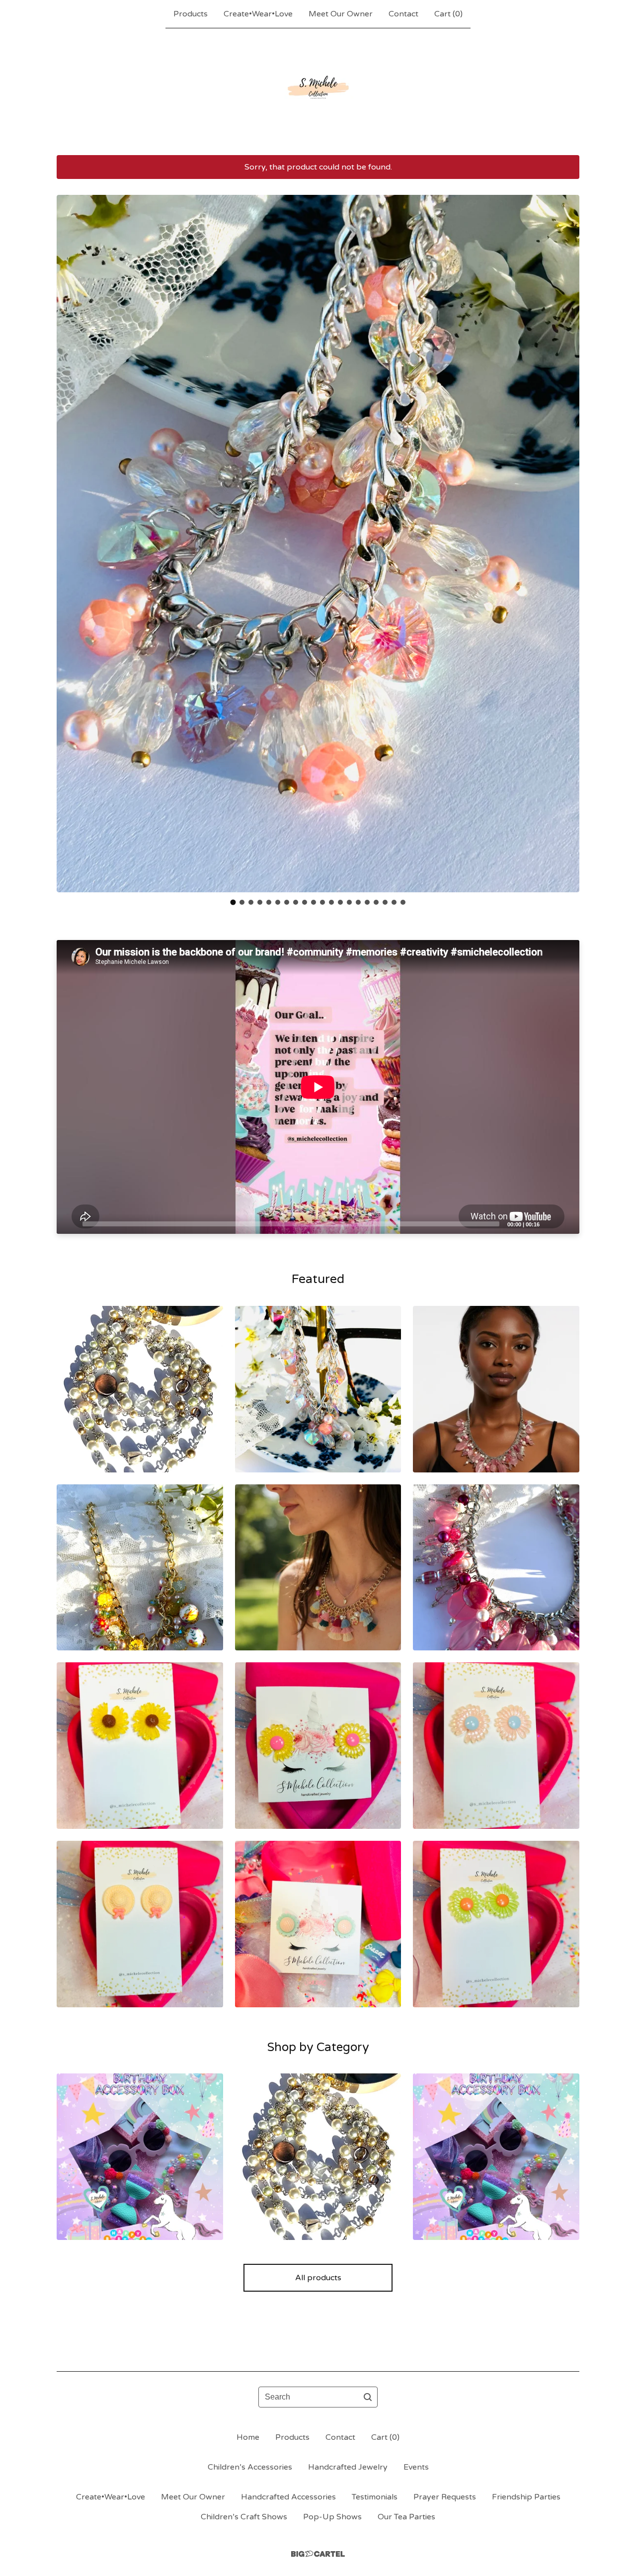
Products (191, 14)
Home (248, 2437)
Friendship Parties (526, 2497)
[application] (318, 1087)
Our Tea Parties (406, 2517)
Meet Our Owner (341, 14)
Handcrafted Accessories (288, 2497)
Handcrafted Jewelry (348, 2467)
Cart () (448, 14)
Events (416, 2467)
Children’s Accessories (250, 2467)
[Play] (69, 1223)
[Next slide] (565, 536)
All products (318, 2278)
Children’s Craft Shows (244, 2517)
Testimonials (375, 2497)
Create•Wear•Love (258, 14)
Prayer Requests (445, 2497)
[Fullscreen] (566, 1223)
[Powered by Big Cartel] (318, 2554)
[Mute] (550, 1223)
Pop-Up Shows (332, 2517)
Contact (403, 14)
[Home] (318, 91)
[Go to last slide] (71, 536)
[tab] (233, 902)
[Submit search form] (368, 2397)
